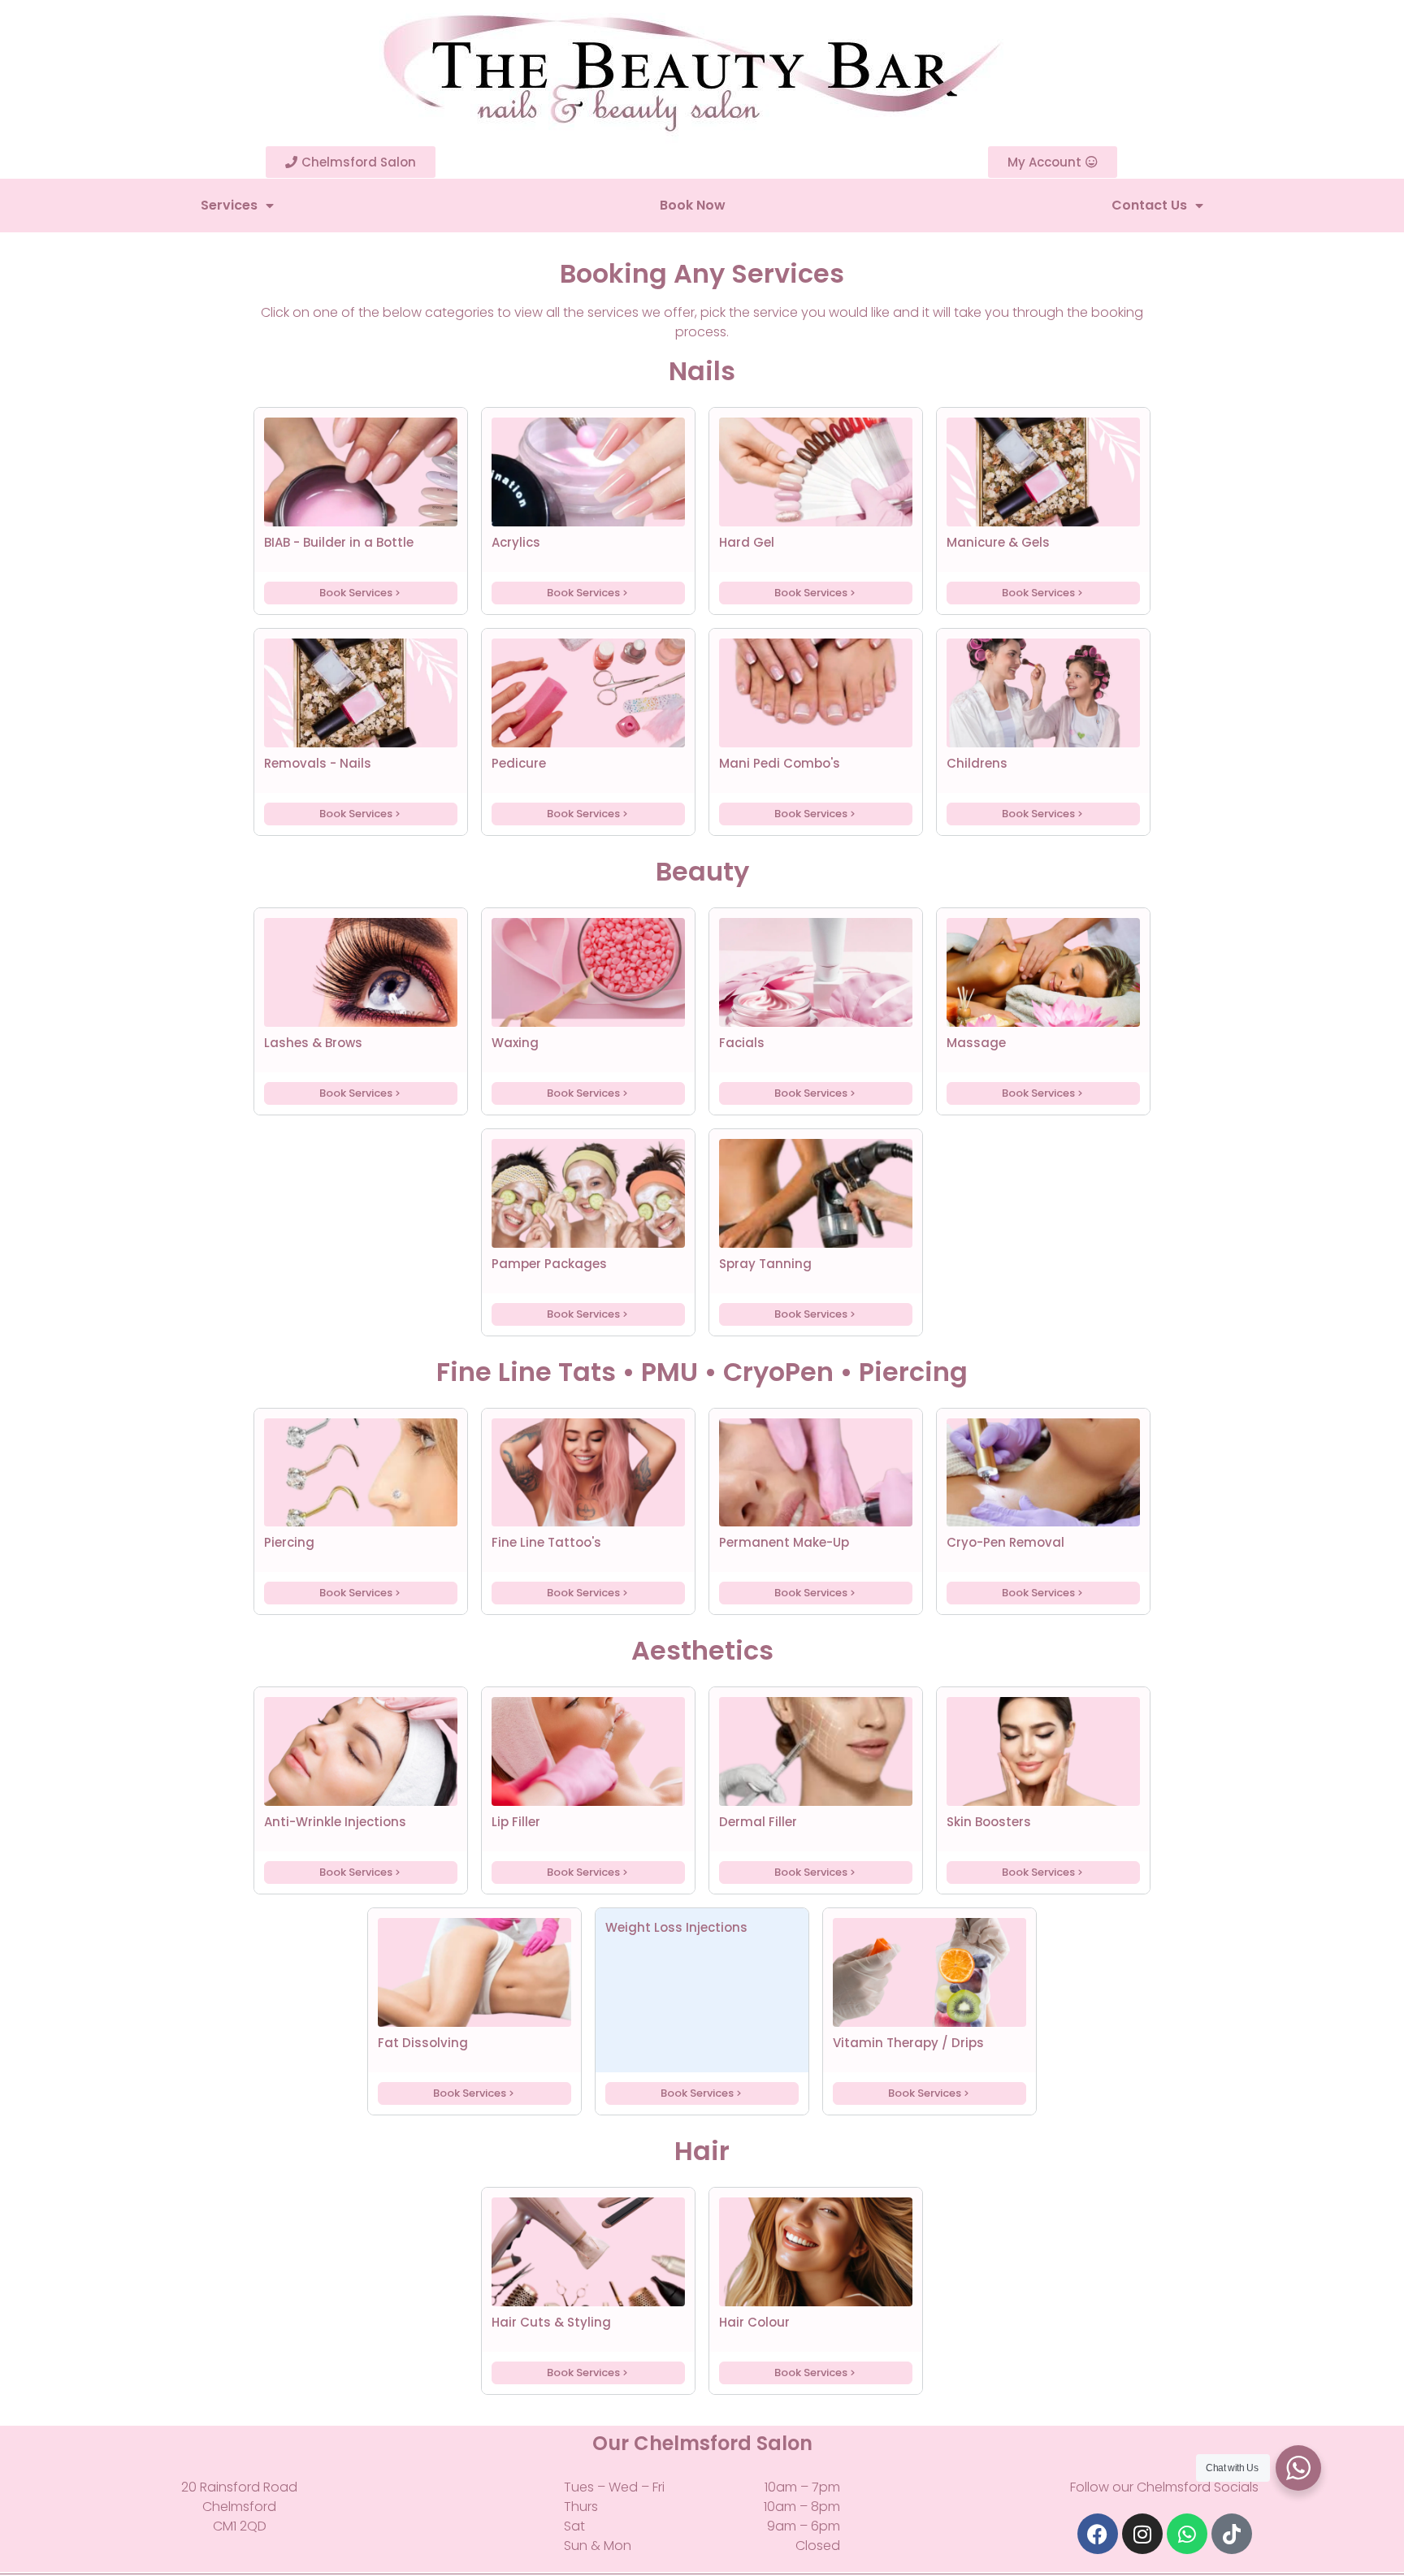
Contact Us (1149, 205)
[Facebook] (1098, 2534)
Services (229, 205)
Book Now (693, 205)
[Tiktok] (1232, 2534)
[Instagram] (1142, 2534)
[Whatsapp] (1187, 2534)
